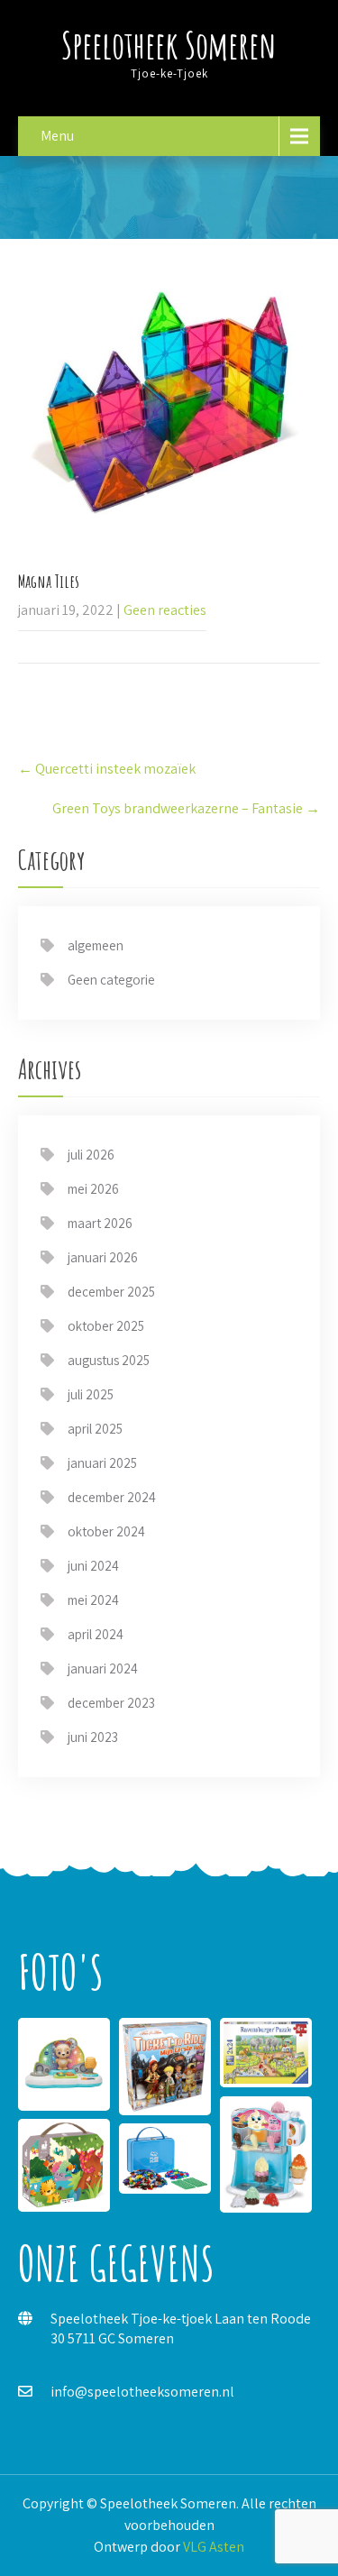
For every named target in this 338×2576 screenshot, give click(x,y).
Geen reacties (165, 610)
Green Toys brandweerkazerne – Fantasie (186, 808)
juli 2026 (91, 1155)
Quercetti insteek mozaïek (107, 769)
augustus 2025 (109, 1360)
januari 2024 (103, 1668)
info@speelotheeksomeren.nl (142, 2392)
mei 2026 (93, 1189)
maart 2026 (100, 1223)
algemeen (96, 945)
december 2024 (112, 1497)
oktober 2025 (106, 1326)
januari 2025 (102, 1463)
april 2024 (96, 1634)
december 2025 (111, 1292)
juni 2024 (93, 1566)
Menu (57, 136)
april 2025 (95, 1429)
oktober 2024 (106, 1531)
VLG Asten (214, 2547)
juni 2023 (93, 1737)
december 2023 (111, 1703)
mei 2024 (93, 1600)
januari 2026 (103, 1257)
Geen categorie (111, 980)
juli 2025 (91, 1394)
